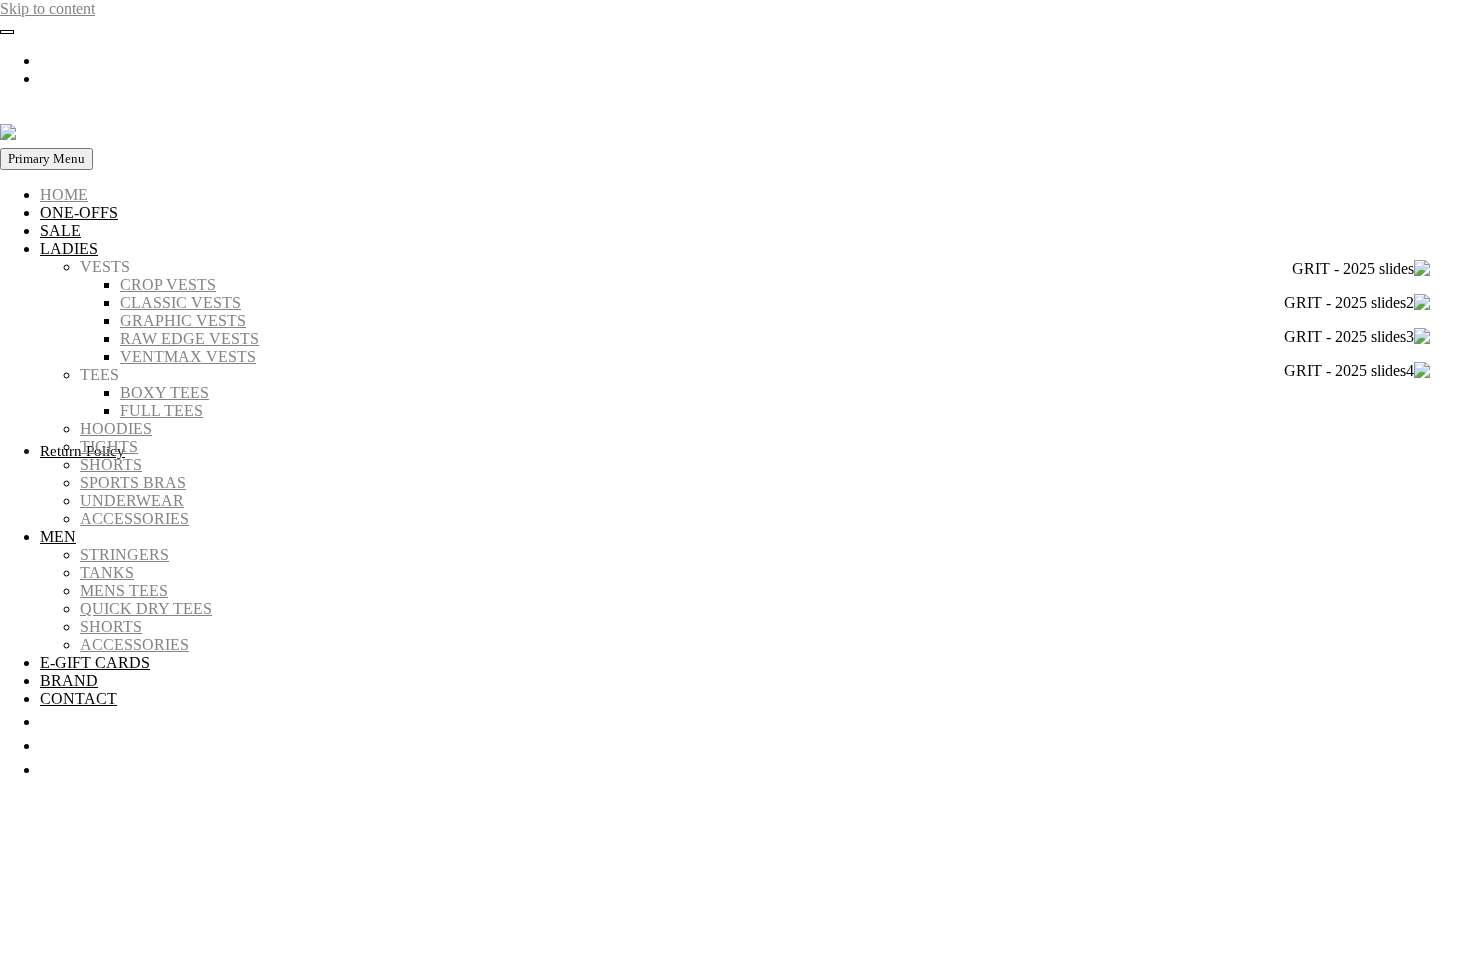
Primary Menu (46, 158)
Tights (109, 446)
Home (64, 194)
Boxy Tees (164, 392)
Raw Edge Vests (189, 338)
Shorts (111, 464)
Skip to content (47, 8)
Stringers (124, 554)
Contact (78, 698)
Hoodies (116, 428)
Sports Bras (133, 482)
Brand (69, 680)
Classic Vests (180, 302)
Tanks (107, 572)
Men (58, 536)
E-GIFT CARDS (95, 662)
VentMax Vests (188, 356)
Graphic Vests (183, 320)
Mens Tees (124, 590)
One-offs (79, 212)
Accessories (134, 518)
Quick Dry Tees (146, 608)
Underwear (132, 500)
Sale (60, 230)
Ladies (69, 248)
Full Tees (161, 410)
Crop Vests (168, 284)
